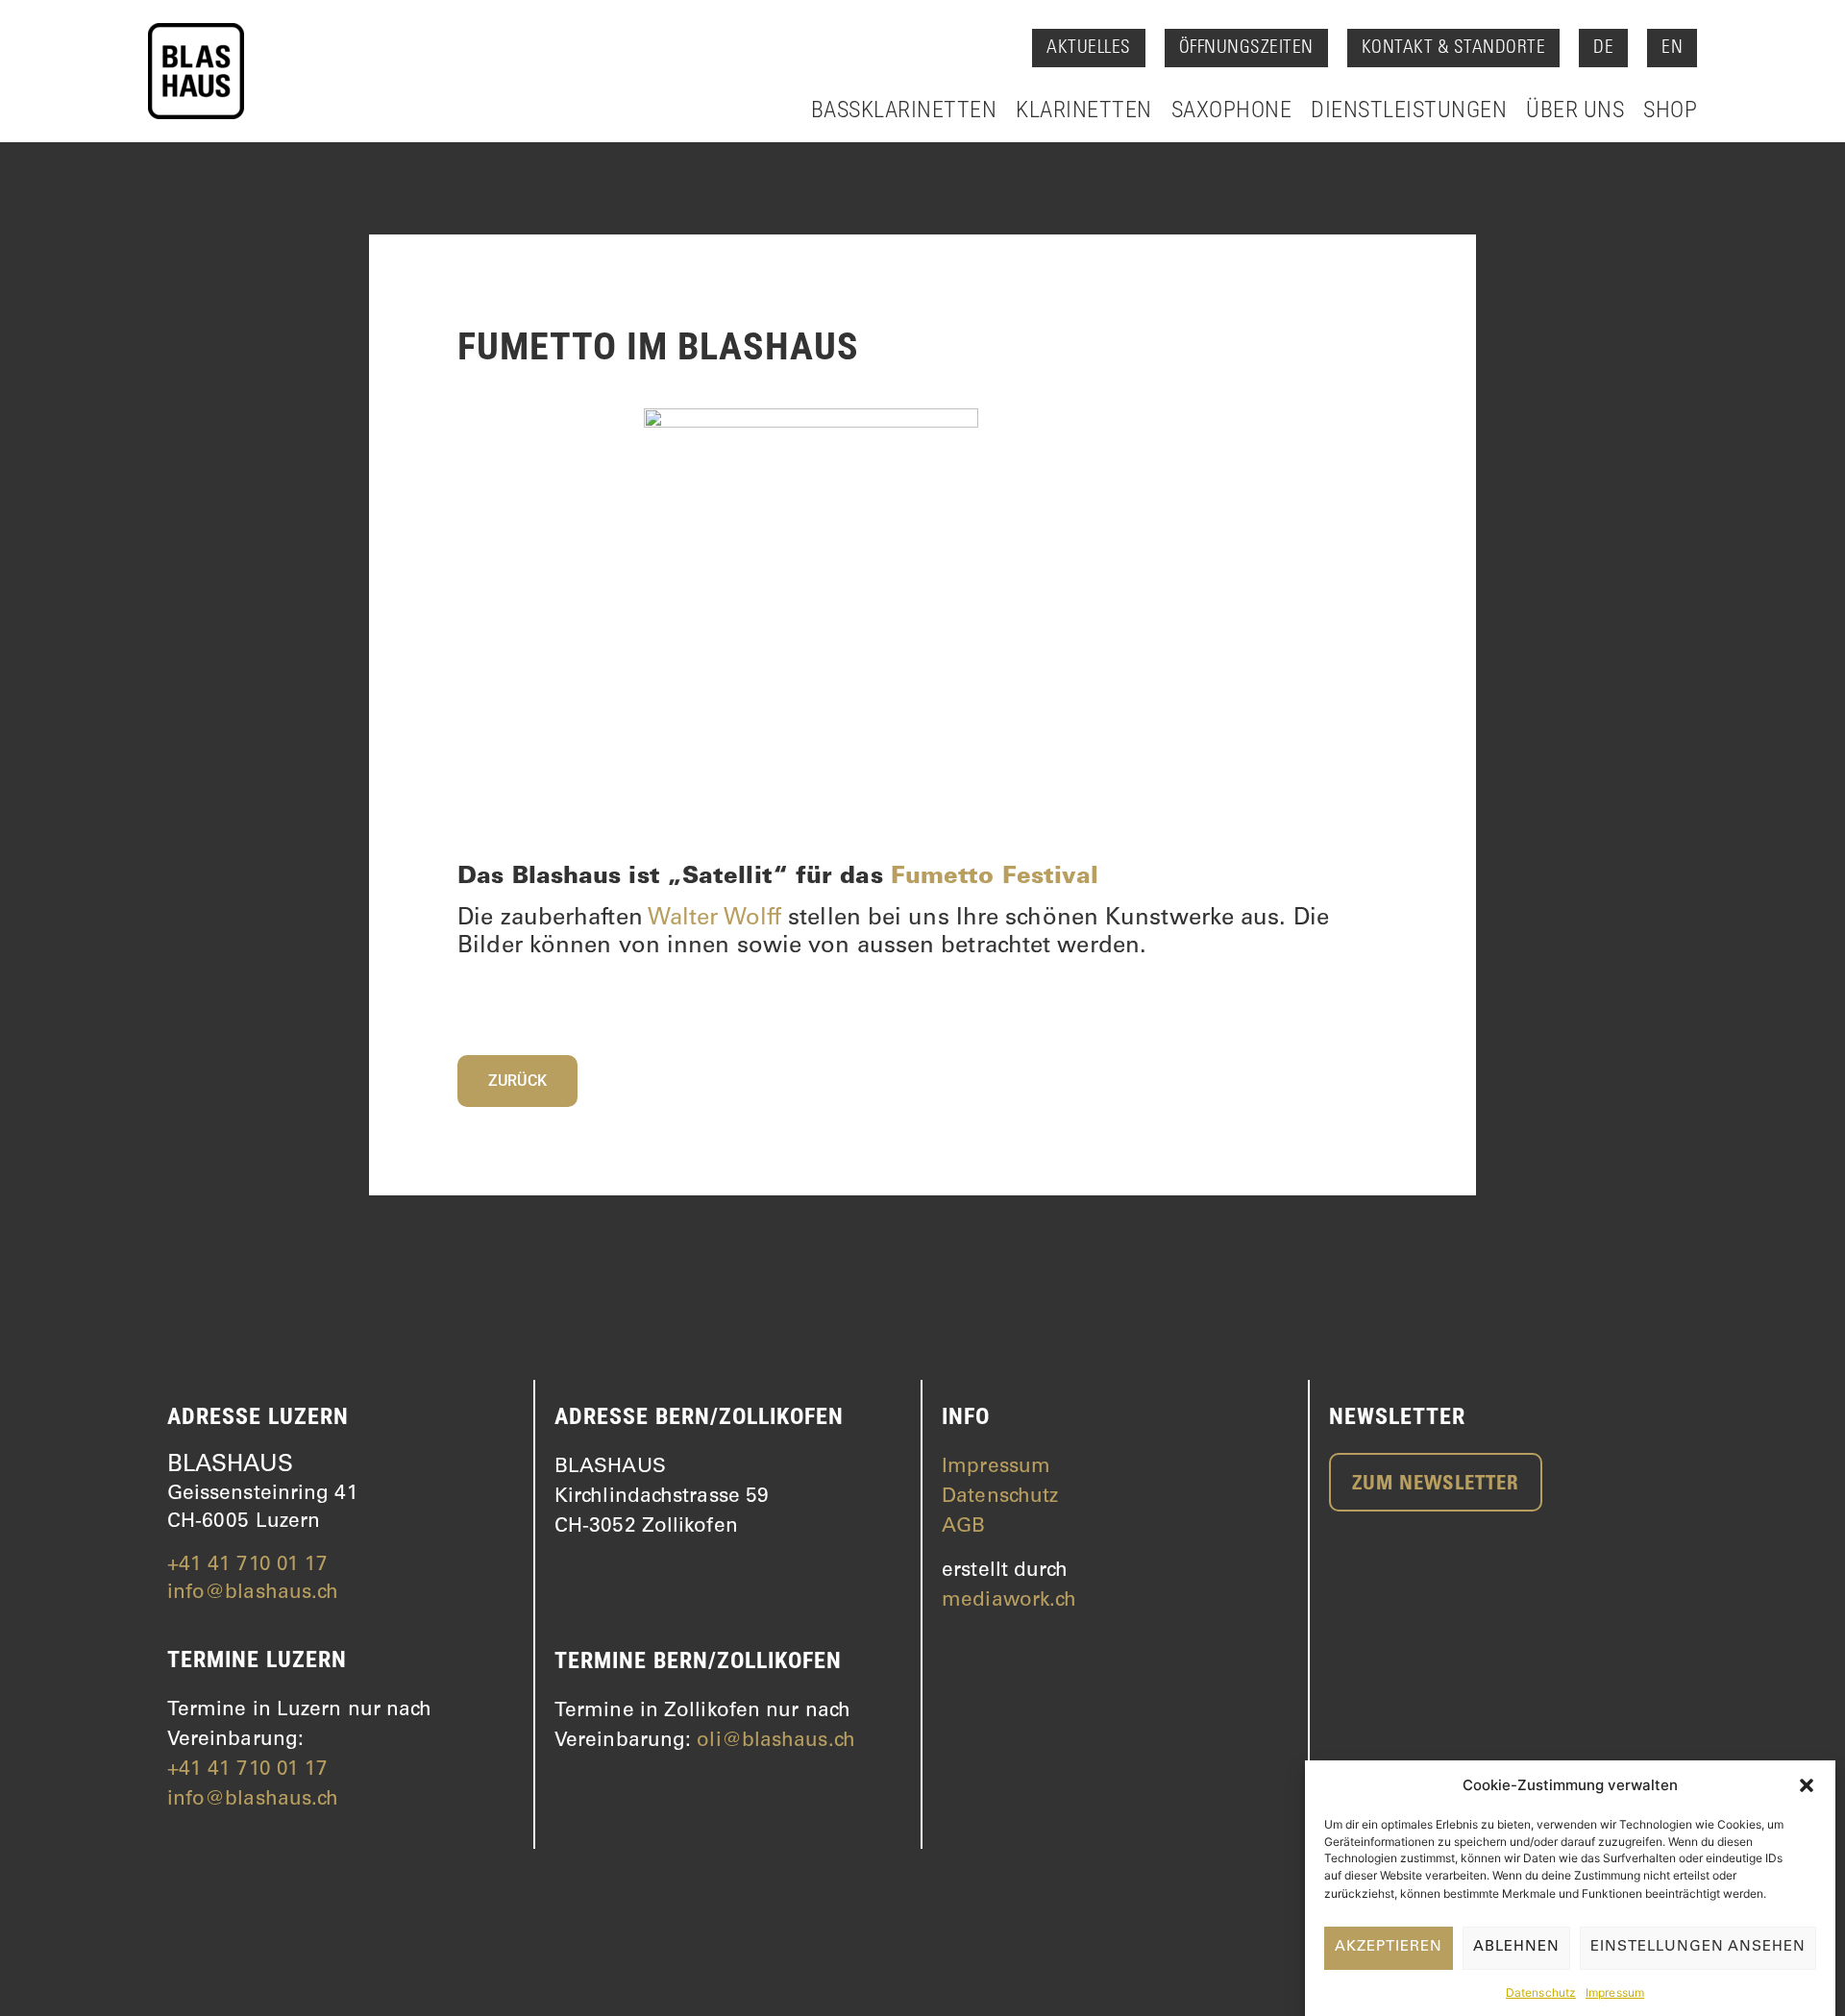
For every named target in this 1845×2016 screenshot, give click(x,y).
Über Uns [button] (1575, 110)
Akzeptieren (1389, 1947)
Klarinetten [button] (1084, 110)
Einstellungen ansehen (1698, 1947)
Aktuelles (1089, 49)
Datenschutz (1541, 1991)
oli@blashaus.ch (776, 1742)
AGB (963, 1527)
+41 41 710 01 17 (248, 1566)
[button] (1807, 1785)
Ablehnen (1516, 1947)
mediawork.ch (1009, 1601)
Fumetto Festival (995, 878)
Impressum (1615, 1991)
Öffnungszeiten (1246, 49)
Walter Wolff (714, 920)
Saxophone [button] (1232, 110)
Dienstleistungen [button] (1409, 110)
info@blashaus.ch (253, 1594)
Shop (1670, 110)
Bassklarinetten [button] (904, 110)
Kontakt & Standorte (1454, 49)
